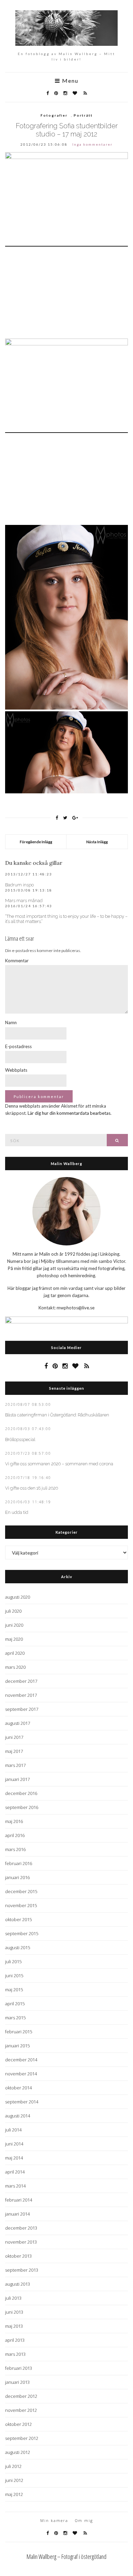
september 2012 (22, 2438)
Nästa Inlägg (97, 842)
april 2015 (15, 2004)
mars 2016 (15, 1849)
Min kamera (54, 2520)
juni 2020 (14, 1625)
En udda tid (17, 1512)
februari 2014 (19, 2200)
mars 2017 (15, 1765)
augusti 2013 (18, 2284)
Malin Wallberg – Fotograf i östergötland (66, 2557)
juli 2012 (13, 2466)
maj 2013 (14, 2326)
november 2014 (21, 2074)
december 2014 (21, 2060)
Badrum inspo (19, 885)
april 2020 (15, 1653)
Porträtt (83, 115)
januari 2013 (17, 2382)
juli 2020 (13, 1611)
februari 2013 (19, 2368)
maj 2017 (14, 1751)
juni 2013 (14, 2312)
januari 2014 (17, 2214)
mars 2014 (15, 2186)
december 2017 (21, 1681)
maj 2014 (14, 2158)
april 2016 (15, 1835)
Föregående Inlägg (36, 842)
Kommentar (17, 961)
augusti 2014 (18, 2116)
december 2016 (21, 1793)
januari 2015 (17, 2046)
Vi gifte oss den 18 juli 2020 (32, 1488)
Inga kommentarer (92, 144)
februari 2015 (19, 2032)
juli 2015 (13, 1961)
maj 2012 (14, 2494)
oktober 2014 (18, 2088)
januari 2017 (17, 1779)
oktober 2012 (18, 2424)
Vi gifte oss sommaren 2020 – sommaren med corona (59, 1464)
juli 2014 (13, 2130)
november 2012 (21, 2410)
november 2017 (21, 1695)
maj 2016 (14, 1821)
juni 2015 (14, 1976)
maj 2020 (14, 1639)
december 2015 (21, 1891)
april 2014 (15, 2172)
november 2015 (21, 1905)
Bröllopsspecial (20, 1439)
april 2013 (15, 2340)
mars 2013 (15, 2354)
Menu (69, 81)
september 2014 (22, 2102)
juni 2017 (14, 1737)
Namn (11, 1022)
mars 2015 (15, 2018)
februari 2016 (19, 1863)
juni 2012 (14, 2480)
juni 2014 (14, 2144)
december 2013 (21, 2228)
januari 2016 (17, 1877)
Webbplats (16, 1070)
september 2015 (22, 1933)
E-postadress (18, 1046)
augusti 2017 (18, 1723)
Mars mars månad (24, 901)
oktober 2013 (18, 2256)
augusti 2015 (18, 1947)
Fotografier (54, 115)
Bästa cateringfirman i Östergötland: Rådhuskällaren (57, 1415)
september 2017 (22, 1709)
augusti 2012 (18, 2452)
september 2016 (22, 1807)
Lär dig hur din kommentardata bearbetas (69, 1113)
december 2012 (21, 2396)
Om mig (84, 2520)
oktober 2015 (18, 1919)
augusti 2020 (18, 1597)
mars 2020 (15, 1667)
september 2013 (22, 2270)
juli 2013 (13, 2298)
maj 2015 (14, 1990)
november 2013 (21, 2242)
